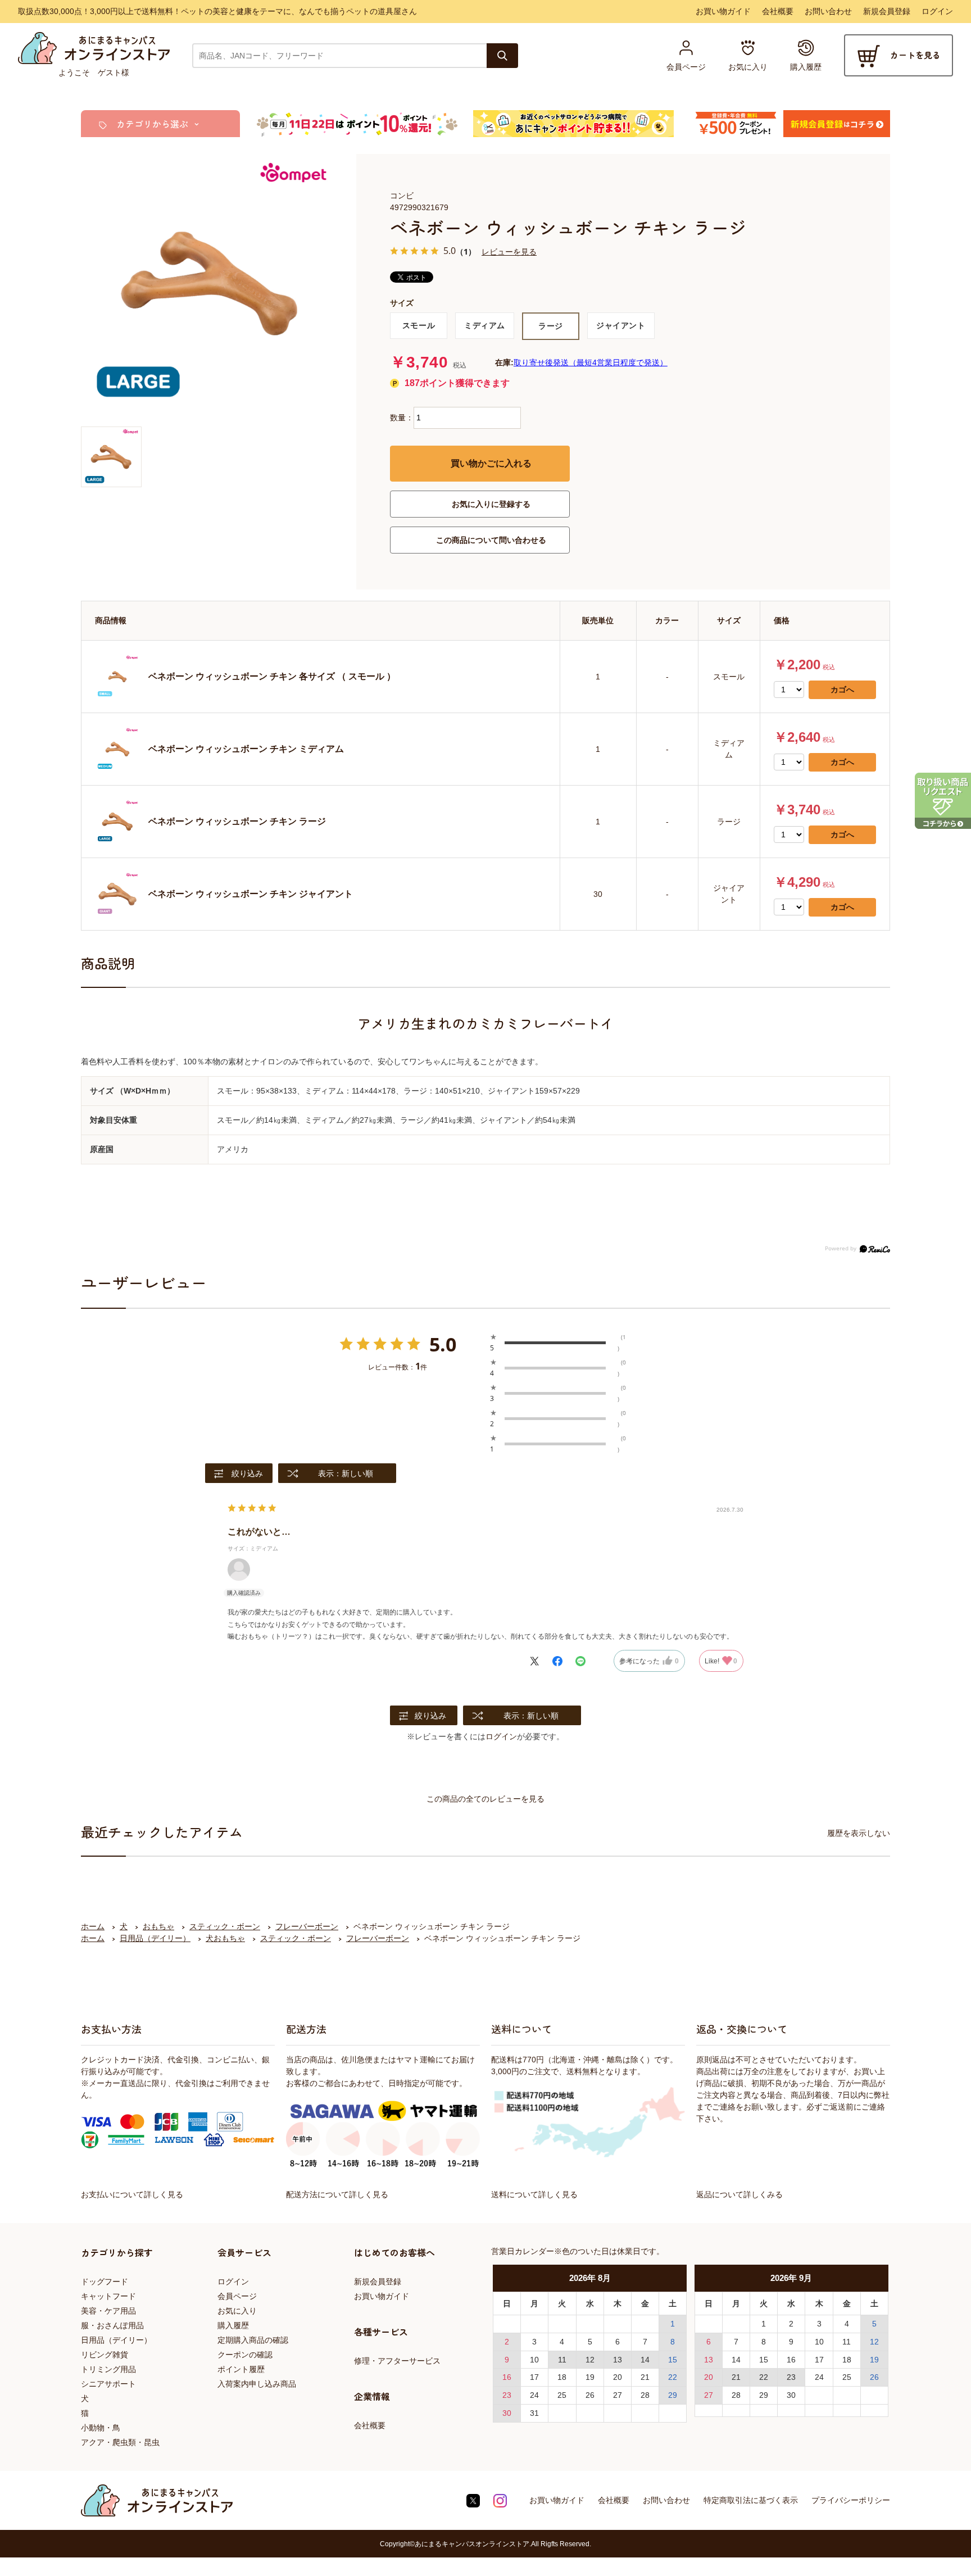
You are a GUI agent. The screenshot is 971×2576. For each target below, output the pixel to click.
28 (645, 2395)
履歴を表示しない (859, 1833)
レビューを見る (509, 251)
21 (645, 2377)
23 (507, 2395)
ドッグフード (105, 2282)
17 (534, 2377)
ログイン (937, 11)
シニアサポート (108, 2384)
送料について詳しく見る (534, 2194)
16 (507, 2377)
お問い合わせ (828, 11)
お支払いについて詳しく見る (132, 2194)
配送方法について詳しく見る (337, 2194)
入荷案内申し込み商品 (257, 2384)
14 (645, 2360)
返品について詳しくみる (739, 2194)
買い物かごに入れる (491, 463)
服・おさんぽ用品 (112, 2325)
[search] (502, 56)
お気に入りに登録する (491, 504)
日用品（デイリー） (116, 2340)
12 (590, 2360)
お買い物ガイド (723, 11)
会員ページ (237, 2296)
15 (673, 2360)
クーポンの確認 (245, 2355)
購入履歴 (233, 2325)
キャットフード (108, 2296)
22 (673, 2377)
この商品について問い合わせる (491, 540)
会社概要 (778, 11)
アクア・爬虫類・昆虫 (120, 2442)
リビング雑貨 (105, 2355)
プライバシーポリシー (851, 2500)
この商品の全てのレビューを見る (485, 1799)
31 (534, 2413)
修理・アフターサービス (397, 2361)
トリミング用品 (108, 2369)
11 (562, 2360)
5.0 (443, 1344)
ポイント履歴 (241, 2369)
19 (590, 2377)
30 (507, 2413)
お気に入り (237, 2311)
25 (562, 2395)
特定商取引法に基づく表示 (751, 2500)
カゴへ (842, 690)
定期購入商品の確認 (253, 2340)
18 (562, 2377)
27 (618, 2395)
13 (618, 2360)
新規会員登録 (887, 11)
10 (534, 2360)
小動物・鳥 (101, 2428)
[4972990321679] (111, 457)
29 (673, 2395)
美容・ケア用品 (108, 2311)
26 (590, 2395)
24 (534, 2395)
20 (618, 2377)
